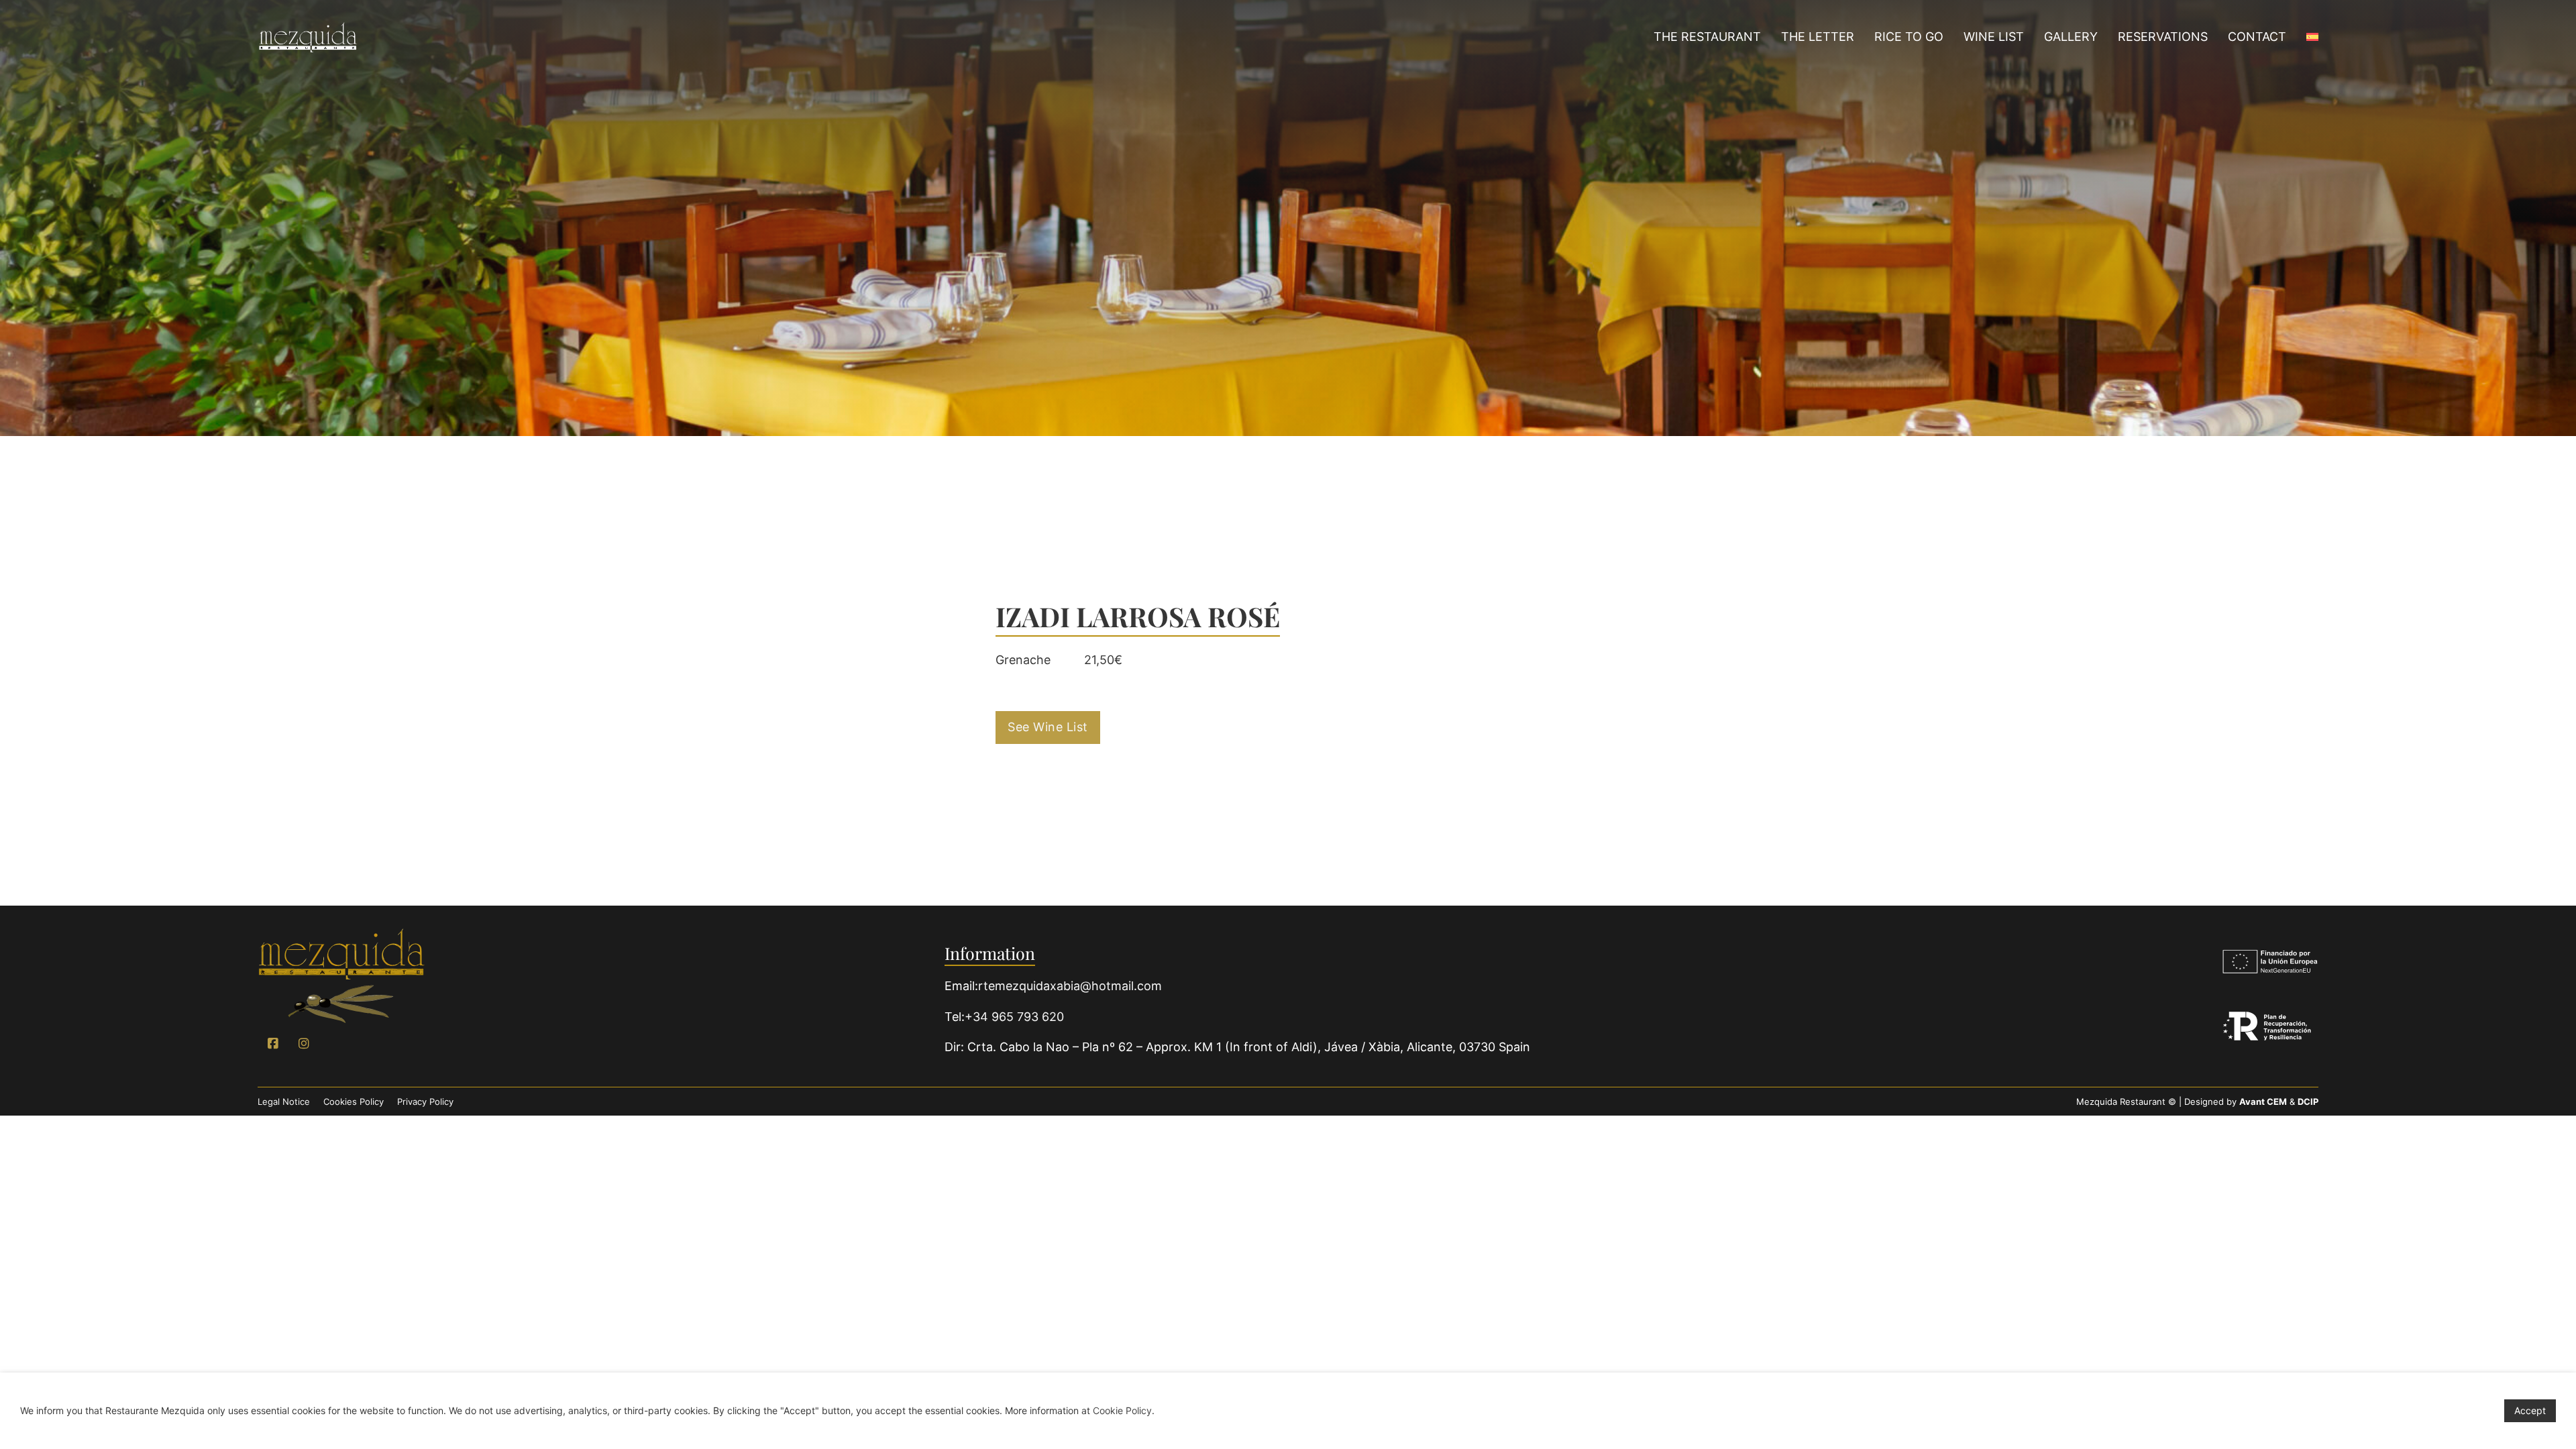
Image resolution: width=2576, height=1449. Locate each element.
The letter (1818, 37)
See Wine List (1048, 727)
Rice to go (1909, 37)
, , (1249, 1047)
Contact (2257, 37)
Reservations (2163, 37)
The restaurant (1707, 37)
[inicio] (341, 976)
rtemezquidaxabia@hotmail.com (1070, 986)
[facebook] (273, 1044)
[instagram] (304, 1044)
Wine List (1994, 37)
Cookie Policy (1122, 1410)
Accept (2530, 1410)
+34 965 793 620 (1014, 1017)
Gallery (2071, 37)
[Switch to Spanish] (2312, 38)
